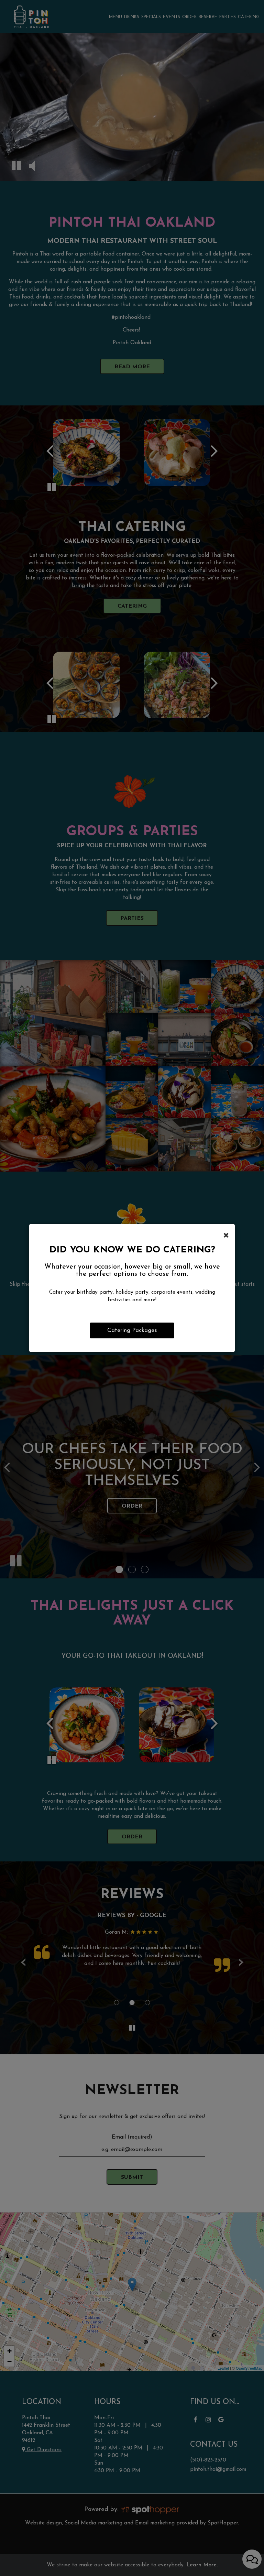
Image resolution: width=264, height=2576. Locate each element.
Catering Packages (132, 1330)
